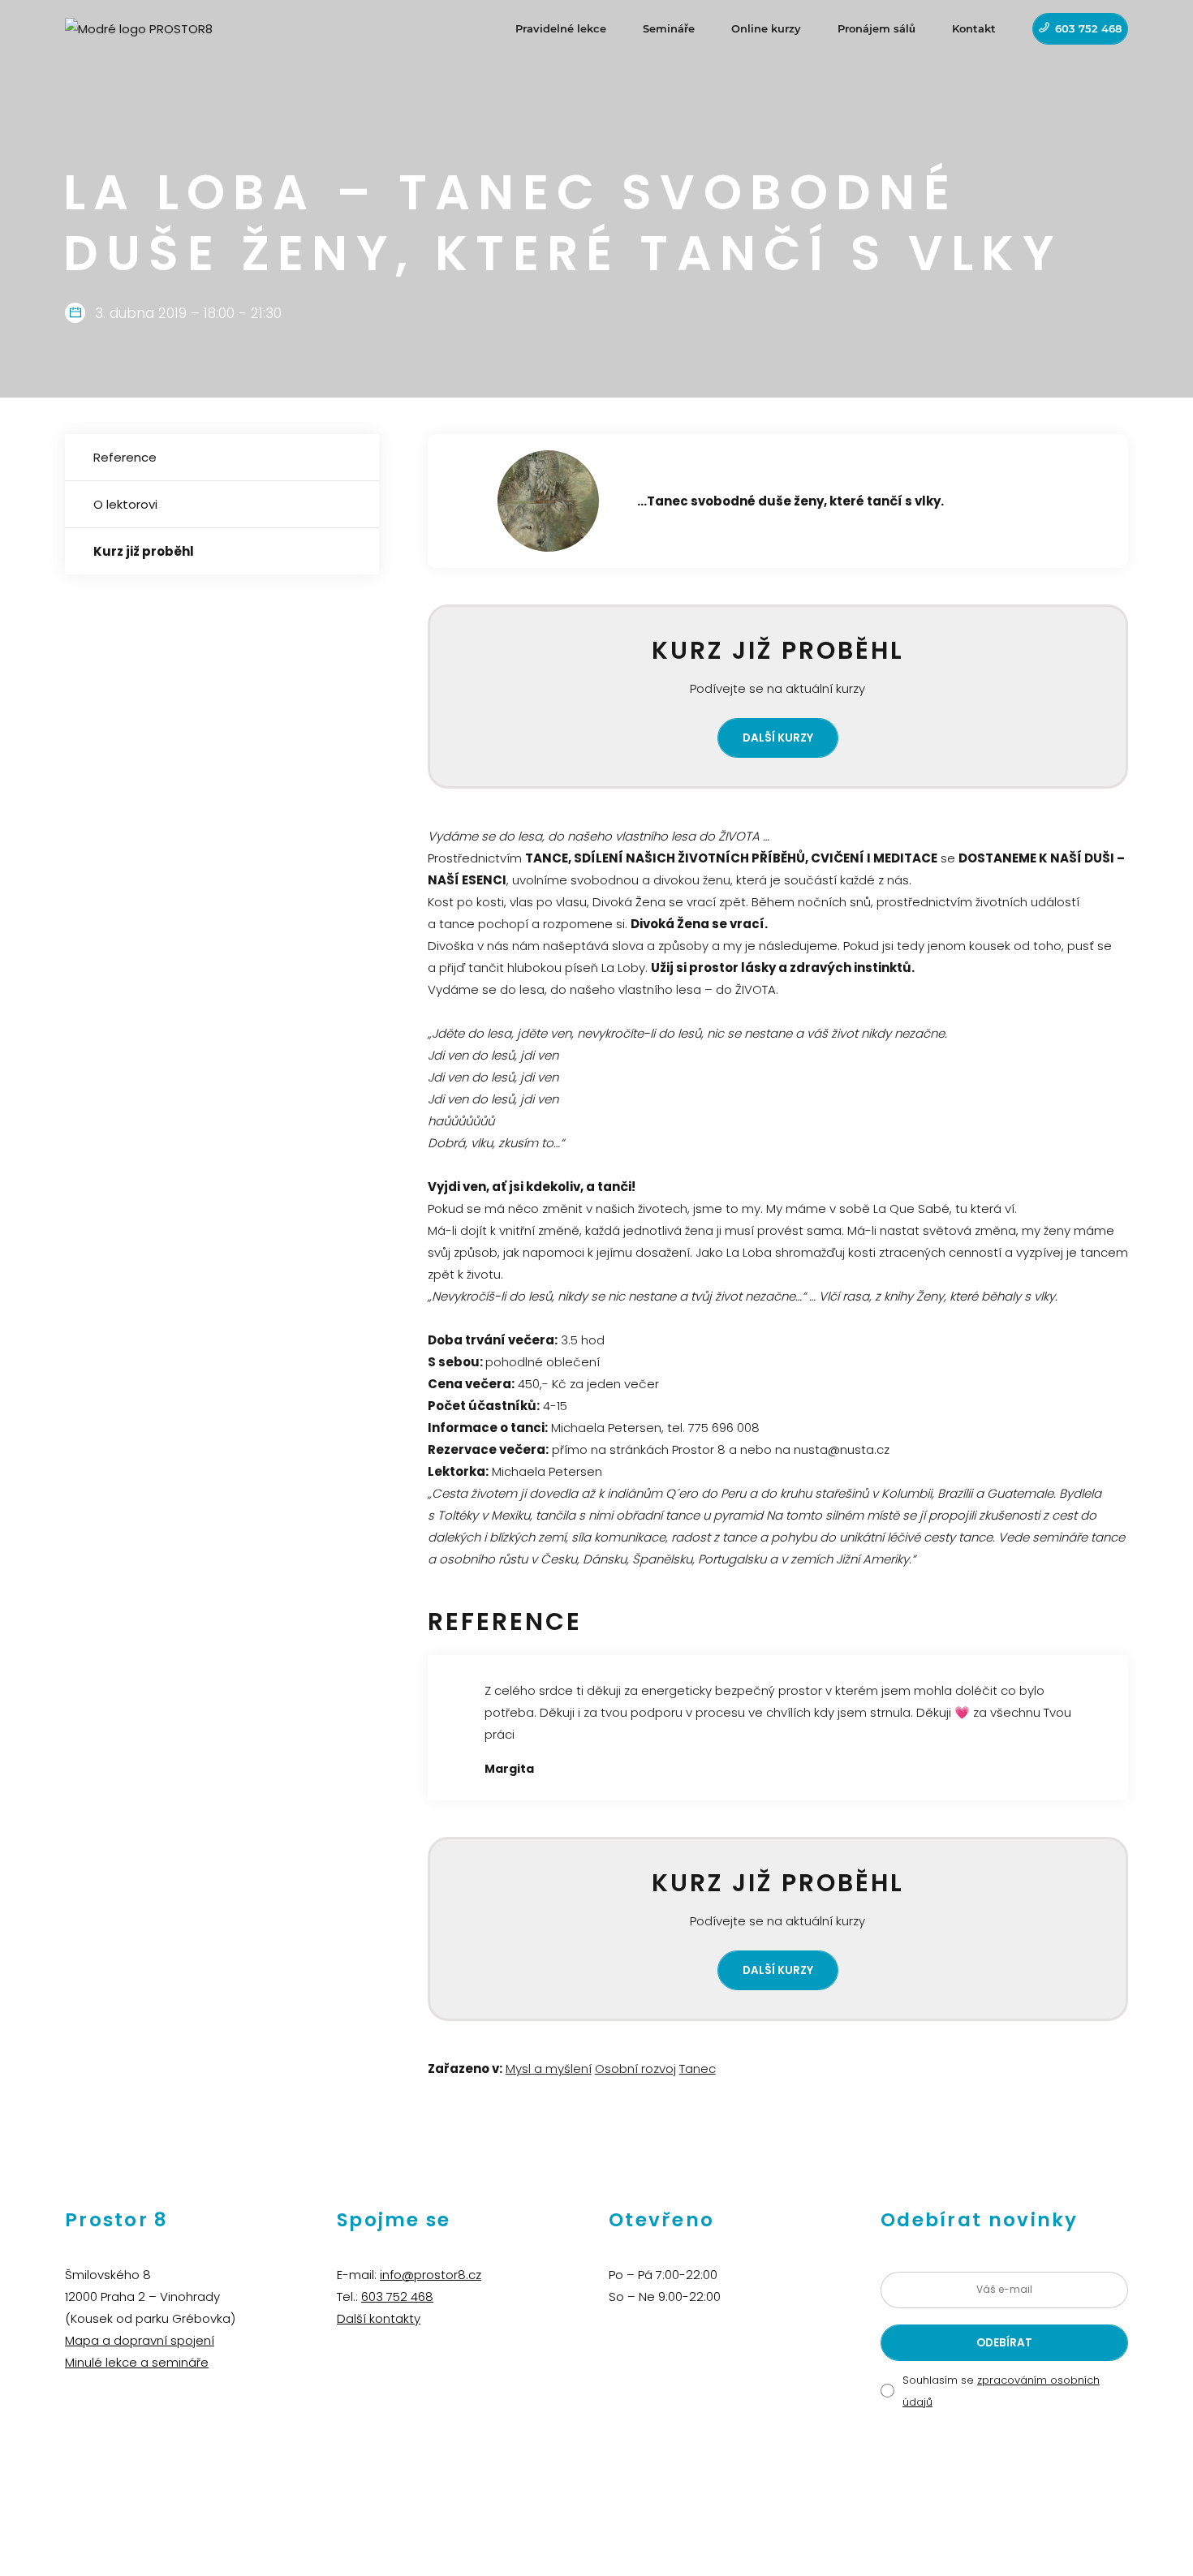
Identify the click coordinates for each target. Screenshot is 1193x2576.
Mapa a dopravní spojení (140, 2340)
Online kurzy (766, 28)
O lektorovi (125, 504)
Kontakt (974, 28)
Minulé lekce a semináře (137, 2362)
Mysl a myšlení (549, 2069)
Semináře (669, 28)
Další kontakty (379, 2318)
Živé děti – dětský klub (501, 2490)
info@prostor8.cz (431, 2275)
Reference (125, 457)
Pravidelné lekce (561, 28)
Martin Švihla (715, 2490)
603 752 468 (1088, 28)
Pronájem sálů (876, 28)
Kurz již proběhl (144, 551)
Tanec (698, 2069)
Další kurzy (778, 738)
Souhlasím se (1001, 2391)
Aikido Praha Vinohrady (619, 2490)
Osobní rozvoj (635, 2069)
